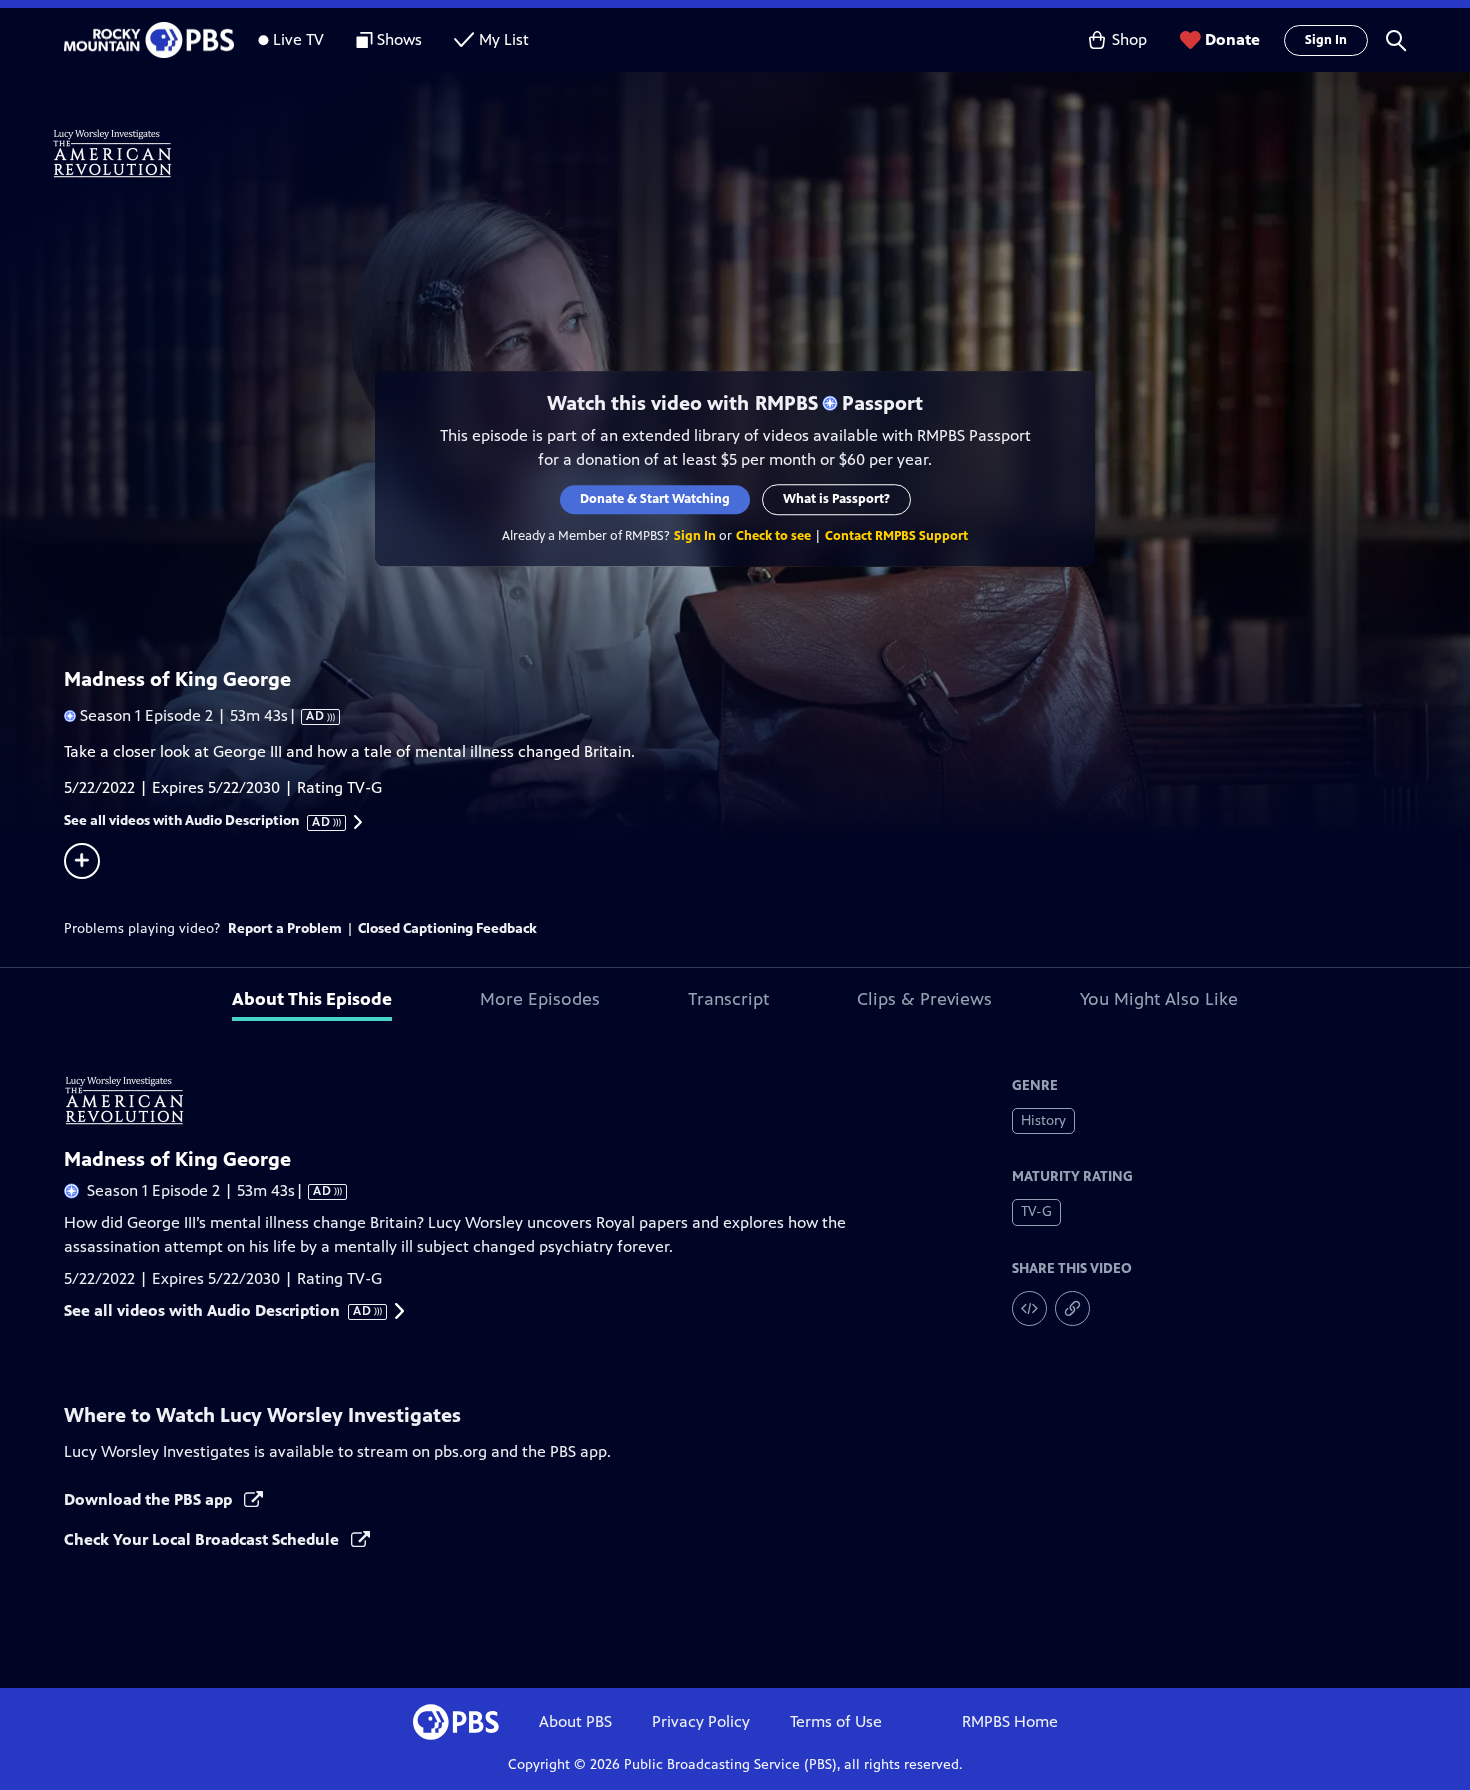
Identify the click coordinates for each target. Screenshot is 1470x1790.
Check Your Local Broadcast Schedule (203, 1539)
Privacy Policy (701, 1721)
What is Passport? (836, 499)
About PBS (575, 1721)
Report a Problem (285, 928)
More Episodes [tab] (540, 999)
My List (504, 39)
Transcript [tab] (728, 999)
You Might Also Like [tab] (1159, 999)
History (1043, 1120)
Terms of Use (836, 1721)
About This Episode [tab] (312, 999)
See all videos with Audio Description (198, 821)
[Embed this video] (1029, 1308)
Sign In (1326, 40)
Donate (1232, 39)
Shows (399, 39)
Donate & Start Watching (655, 499)
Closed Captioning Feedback (447, 928)
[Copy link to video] (1072, 1308)
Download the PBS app (150, 1499)
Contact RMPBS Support (896, 536)
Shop (1129, 39)
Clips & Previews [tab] (924, 999)
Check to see (773, 536)
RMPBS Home (1010, 1721)
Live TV (298, 39)
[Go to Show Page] (761, 153)
